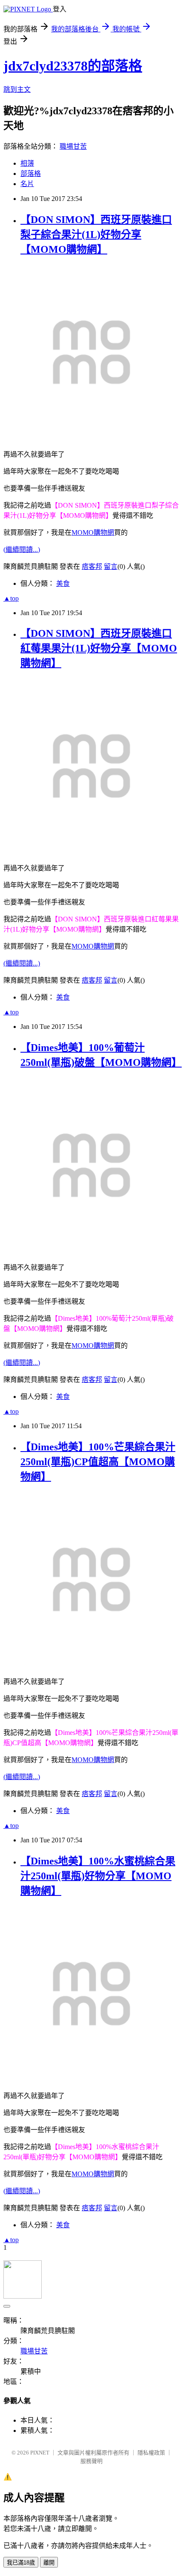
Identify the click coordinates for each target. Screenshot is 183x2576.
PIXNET (40, 2453)
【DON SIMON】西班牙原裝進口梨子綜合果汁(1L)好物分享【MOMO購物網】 (96, 234)
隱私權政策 (151, 2453)
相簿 (27, 163)
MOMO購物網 (93, 532)
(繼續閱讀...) (22, 549)
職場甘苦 (73, 146)
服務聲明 (91, 2461)
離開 (49, 2563)
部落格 (31, 174)
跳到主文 (17, 89)
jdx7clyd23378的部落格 (73, 66)
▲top (11, 598)
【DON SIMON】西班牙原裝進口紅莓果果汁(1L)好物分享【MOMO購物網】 (99, 648)
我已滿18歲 (21, 2563)
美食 (63, 583)
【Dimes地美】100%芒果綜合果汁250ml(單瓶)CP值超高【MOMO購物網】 (98, 1462)
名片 (27, 184)
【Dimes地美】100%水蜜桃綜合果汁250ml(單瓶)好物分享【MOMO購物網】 (98, 1876)
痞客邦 (92, 566)
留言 (111, 566)
